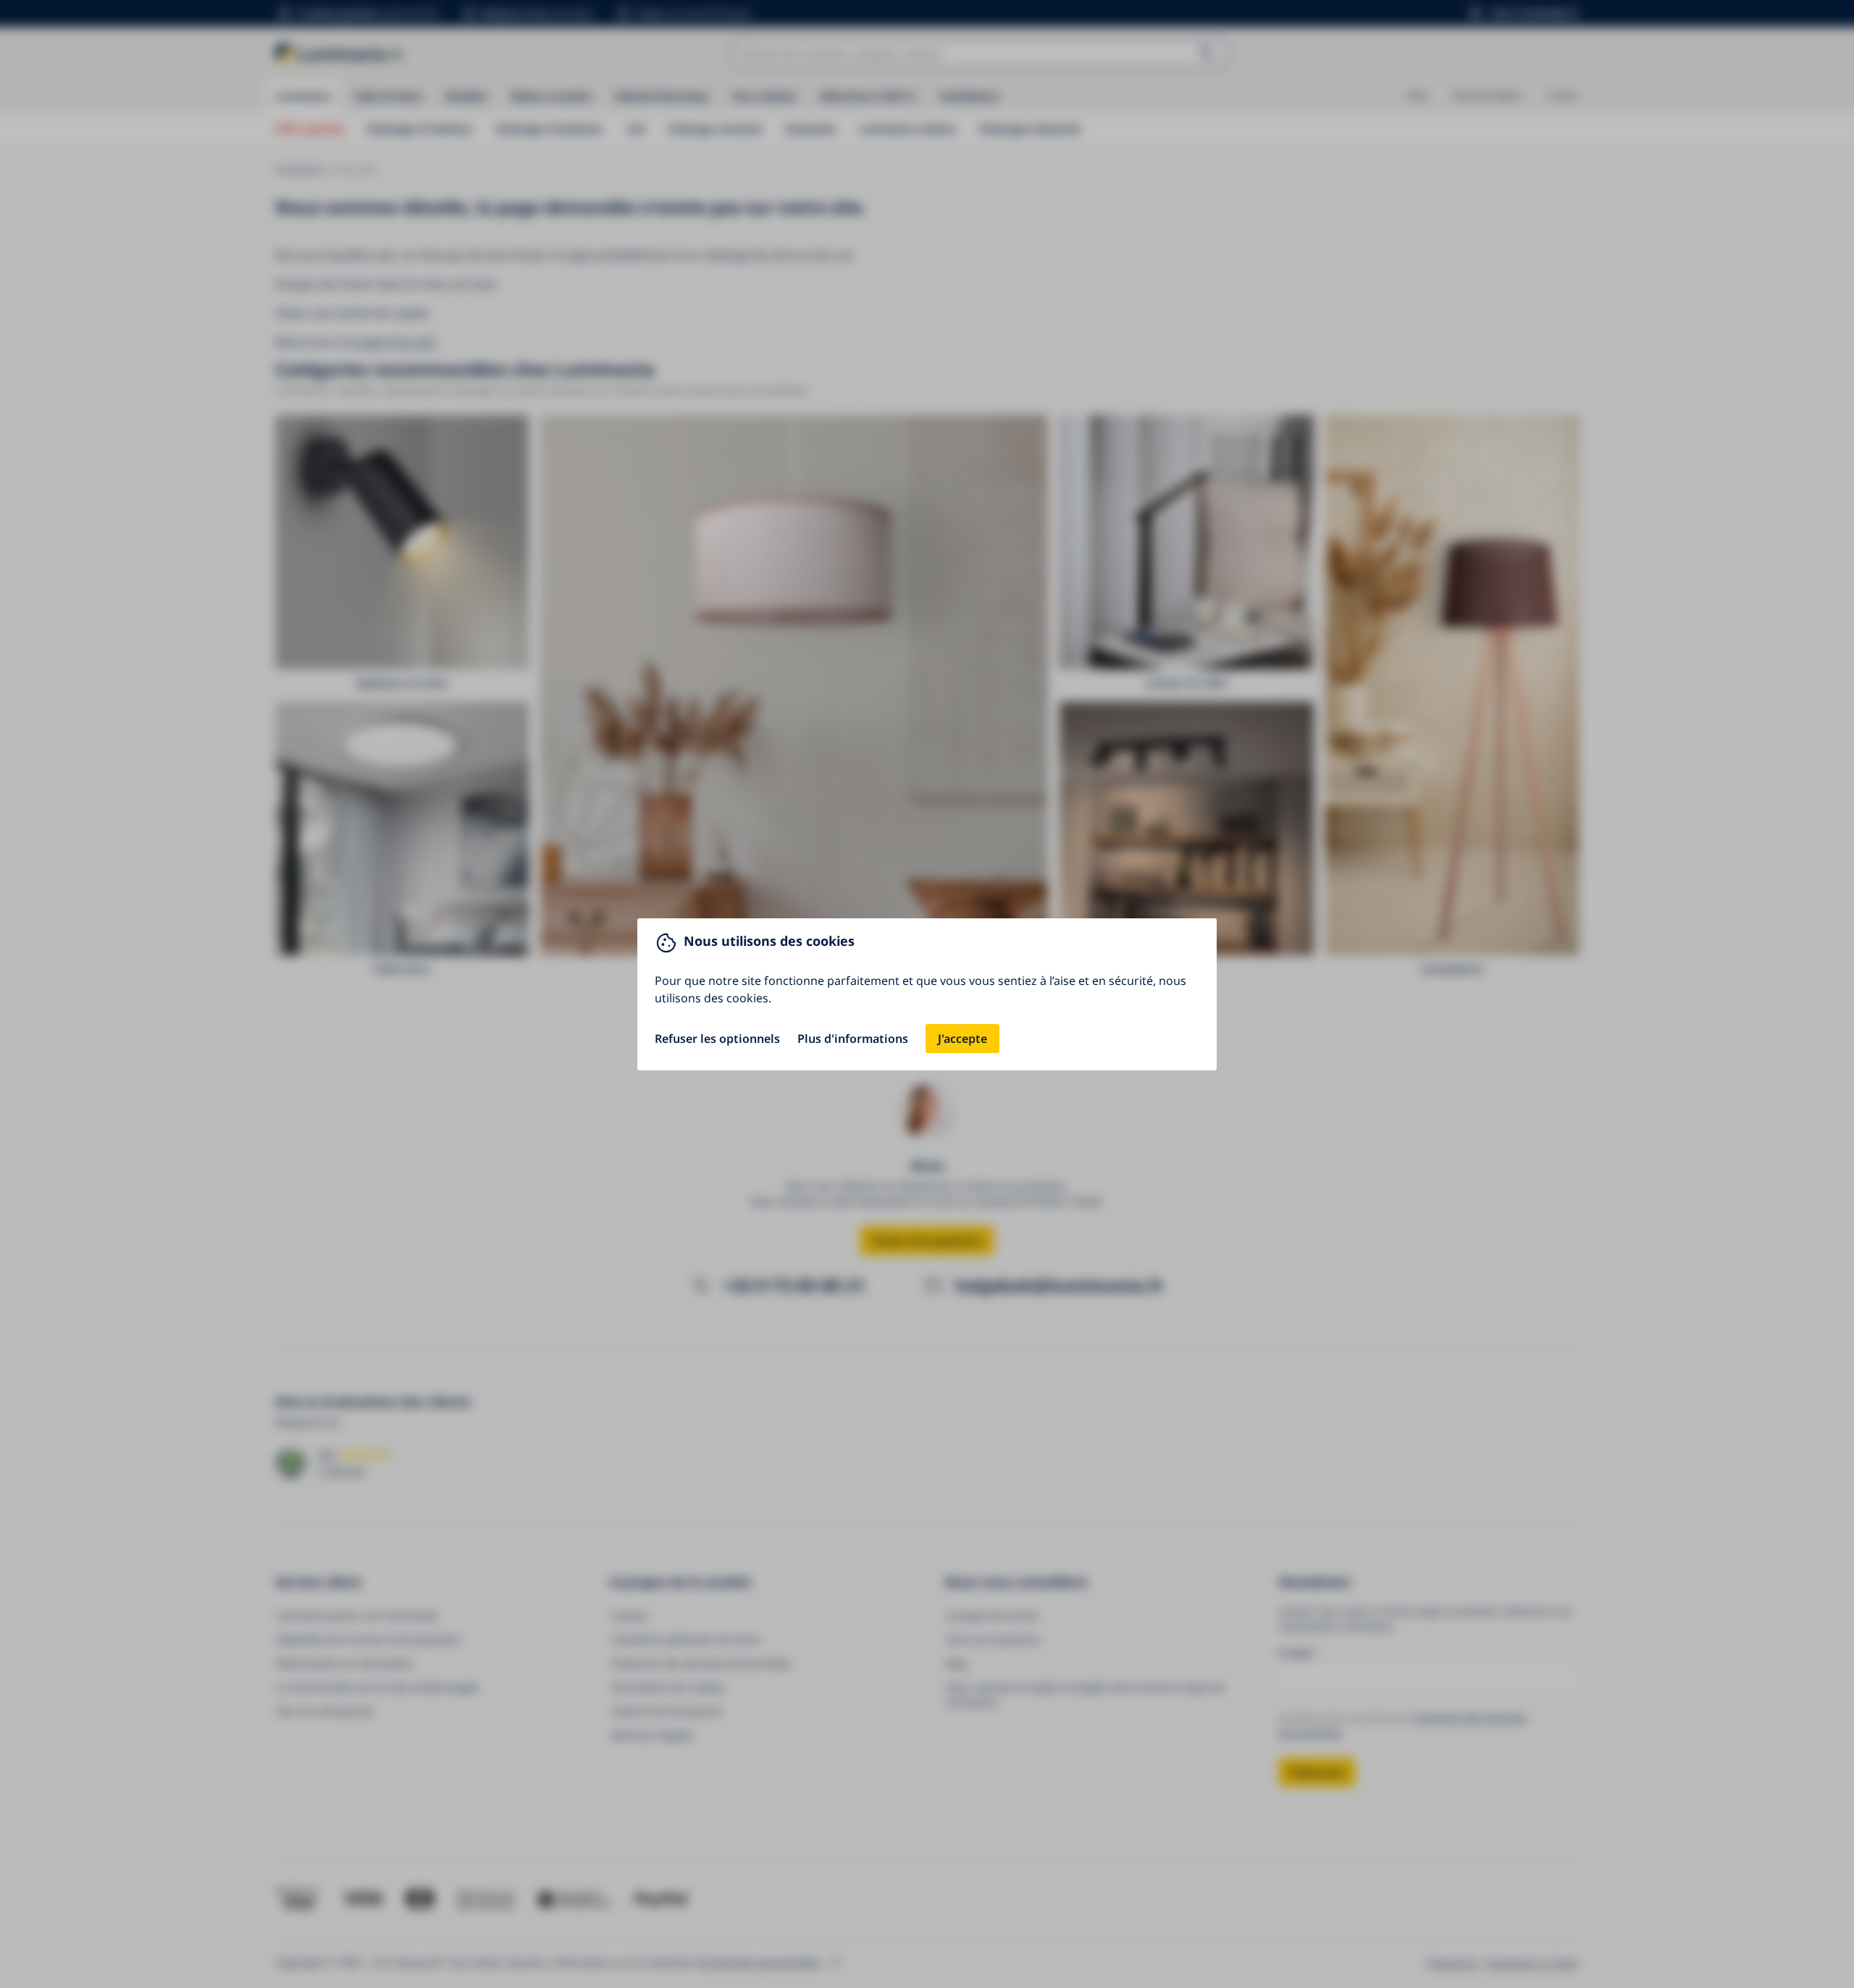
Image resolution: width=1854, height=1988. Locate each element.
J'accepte (962, 1039)
